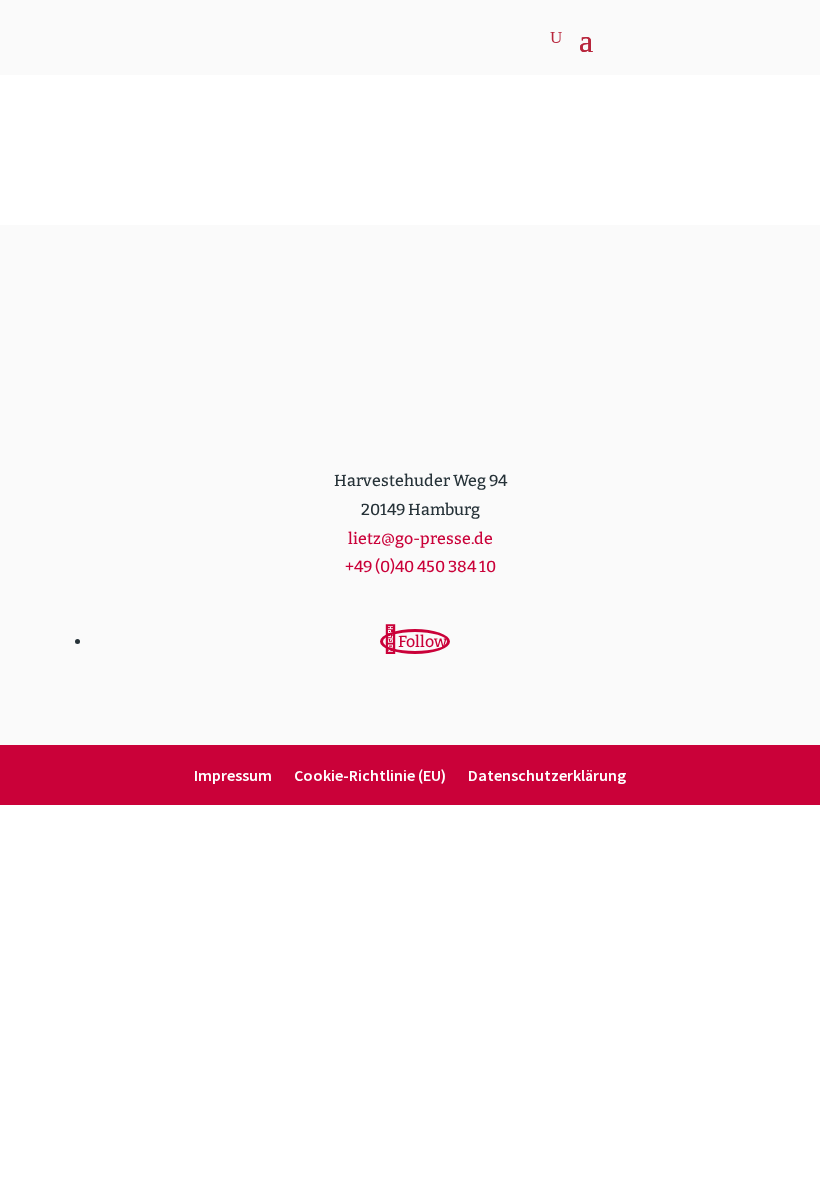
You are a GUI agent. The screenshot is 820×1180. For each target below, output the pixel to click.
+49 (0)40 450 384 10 (420, 566)
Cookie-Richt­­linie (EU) (370, 776)
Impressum (233, 776)
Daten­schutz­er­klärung (547, 776)
